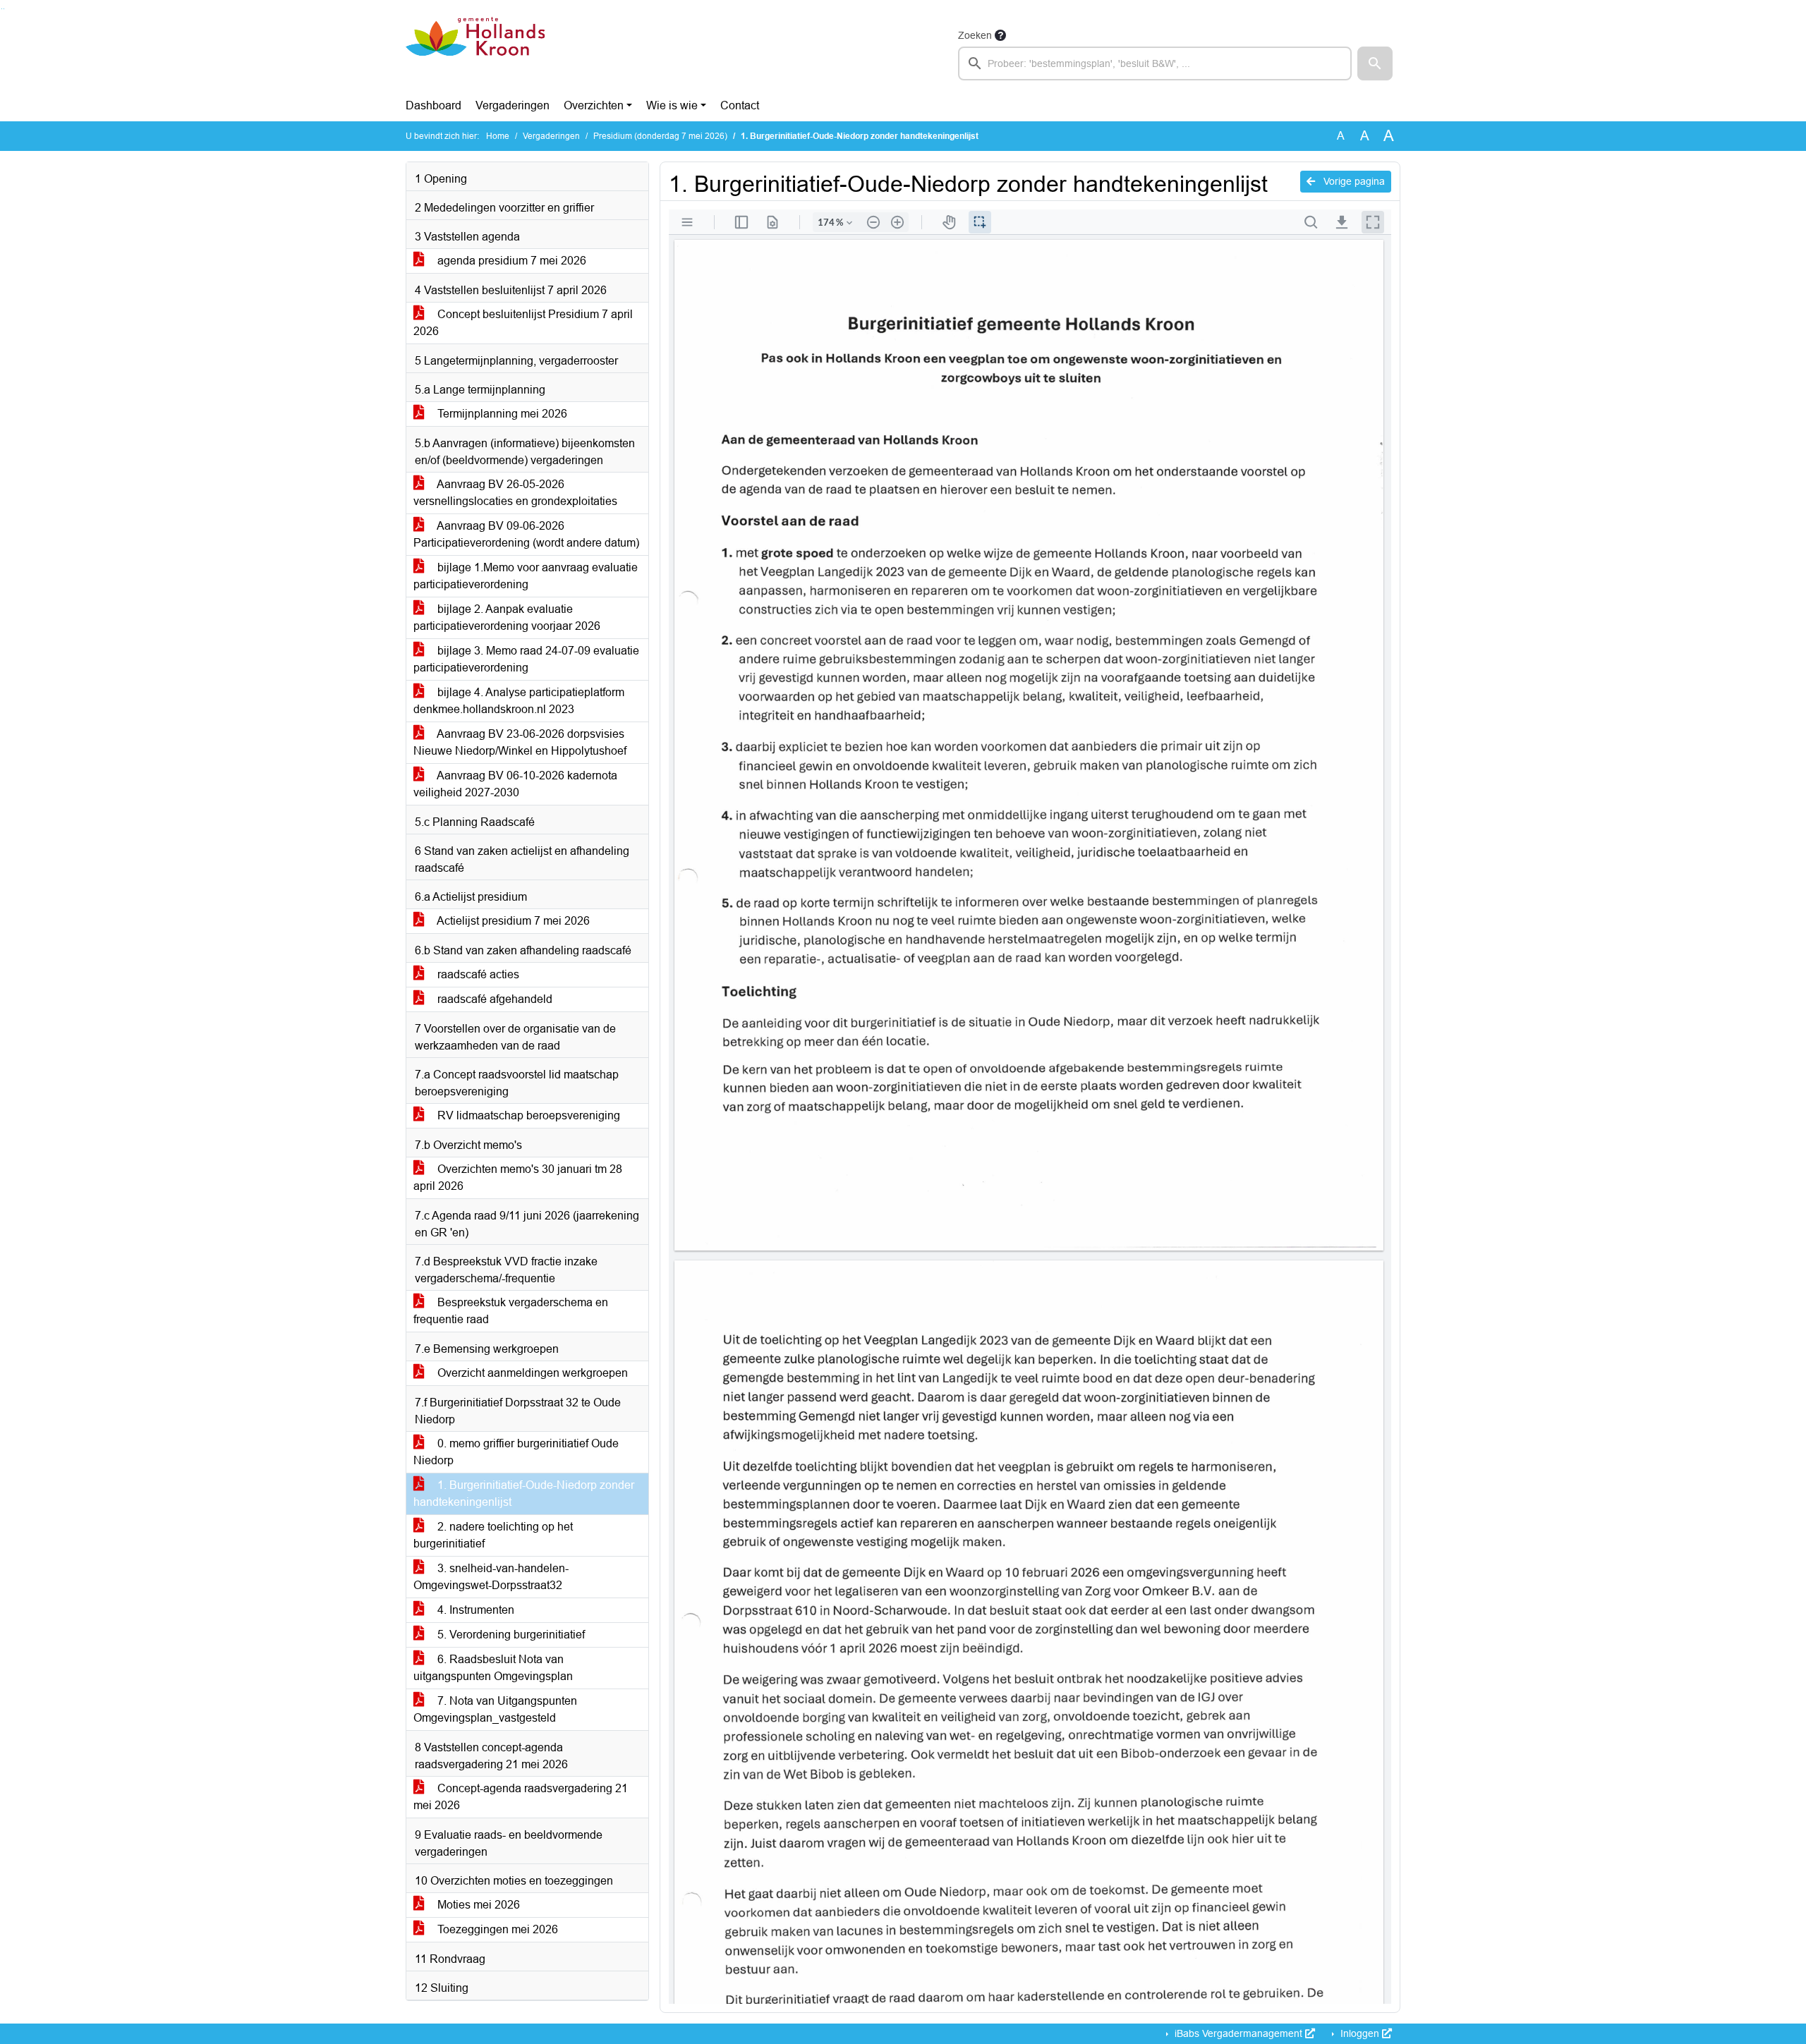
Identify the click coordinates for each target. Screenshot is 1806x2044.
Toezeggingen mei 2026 (496, 1929)
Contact (740, 105)
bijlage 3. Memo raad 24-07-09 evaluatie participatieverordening (526, 659)
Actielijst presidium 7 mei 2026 (512, 921)
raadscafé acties (477, 974)
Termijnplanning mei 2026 (501, 414)
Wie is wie (672, 105)
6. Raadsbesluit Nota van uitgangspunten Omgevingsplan (493, 1668)
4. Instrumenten (474, 1610)
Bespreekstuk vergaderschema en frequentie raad (511, 1311)
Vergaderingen (513, 105)
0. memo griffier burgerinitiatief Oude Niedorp (516, 1452)
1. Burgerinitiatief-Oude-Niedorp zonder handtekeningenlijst (524, 1494)
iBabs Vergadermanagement (1238, 2033)
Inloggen (1360, 2033)
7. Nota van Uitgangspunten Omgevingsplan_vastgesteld (495, 1709)
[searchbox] (1155, 63)
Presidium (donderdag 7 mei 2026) (660, 136)
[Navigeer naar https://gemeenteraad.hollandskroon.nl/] (475, 54)
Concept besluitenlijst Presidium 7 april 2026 (523, 323)
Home (498, 136)
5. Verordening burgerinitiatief (510, 1635)
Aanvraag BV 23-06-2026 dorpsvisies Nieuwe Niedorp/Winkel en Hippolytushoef (520, 742)
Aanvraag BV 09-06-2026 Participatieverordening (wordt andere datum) (526, 534)
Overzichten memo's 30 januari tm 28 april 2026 (518, 1178)
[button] (1375, 63)
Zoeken (975, 35)
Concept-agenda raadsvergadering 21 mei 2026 (521, 1797)
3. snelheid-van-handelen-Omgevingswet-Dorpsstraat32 (491, 1577)
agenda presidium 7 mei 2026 (510, 261)
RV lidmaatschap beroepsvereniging (527, 1115)
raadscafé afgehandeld (493, 999)
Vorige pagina (1353, 181)
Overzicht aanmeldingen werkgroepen (531, 1373)
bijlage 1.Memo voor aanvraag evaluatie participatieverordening (526, 576)
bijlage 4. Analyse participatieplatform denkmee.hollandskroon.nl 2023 (519, 701)
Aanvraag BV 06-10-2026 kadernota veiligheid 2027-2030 (515, 784)
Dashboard (434, 105)
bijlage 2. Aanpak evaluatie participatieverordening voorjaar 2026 (507, 618)
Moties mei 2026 (477, 1905)
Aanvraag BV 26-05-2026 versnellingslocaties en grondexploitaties (515, 493)
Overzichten (594, 105)
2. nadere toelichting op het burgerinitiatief (493, 1535)
